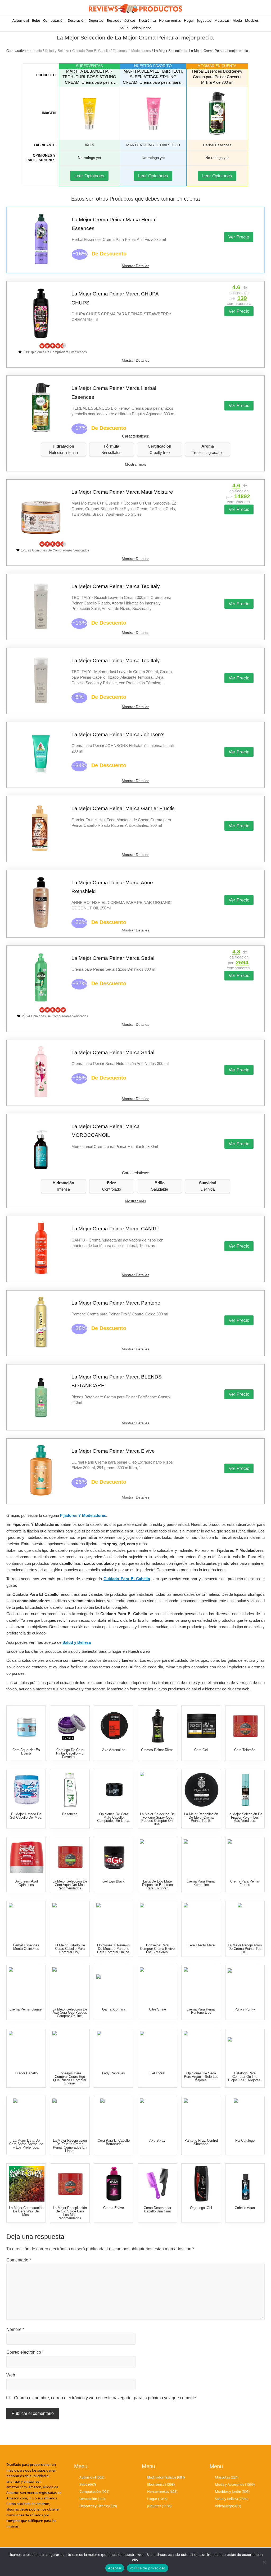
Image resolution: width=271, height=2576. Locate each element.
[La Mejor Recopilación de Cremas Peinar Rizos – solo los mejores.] (158, 1726)
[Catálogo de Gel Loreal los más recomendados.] (158, 2049)
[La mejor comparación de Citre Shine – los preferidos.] (158, 1985)
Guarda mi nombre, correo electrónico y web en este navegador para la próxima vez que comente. (106, 2398)
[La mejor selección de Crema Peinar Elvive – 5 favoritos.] (114, 2184)
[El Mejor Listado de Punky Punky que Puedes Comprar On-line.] (245, 1985)
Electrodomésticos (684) (166, 2477)
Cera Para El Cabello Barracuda (114, 2142)
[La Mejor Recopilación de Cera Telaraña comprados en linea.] (245, 1726)
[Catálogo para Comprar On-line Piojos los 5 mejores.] (245, 2049)
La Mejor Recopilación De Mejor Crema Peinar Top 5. (201, 1817)
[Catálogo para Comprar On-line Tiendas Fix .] (245, 2116)
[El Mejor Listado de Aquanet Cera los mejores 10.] (27, 1726)
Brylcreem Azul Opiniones (26, 1883)
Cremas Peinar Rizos (157, 1750)
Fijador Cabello (26, 2073)
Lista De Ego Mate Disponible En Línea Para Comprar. (157, 1885)
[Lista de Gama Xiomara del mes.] (114, 1985)
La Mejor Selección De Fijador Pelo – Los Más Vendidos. (245, 1817)
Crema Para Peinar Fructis (245, 1883)
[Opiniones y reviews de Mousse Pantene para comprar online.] (114, 1921)
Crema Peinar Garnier (26, 2009)
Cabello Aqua (245, 2208)
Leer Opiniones (89, 176)
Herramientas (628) (162, 2491)
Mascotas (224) (227, 2477)
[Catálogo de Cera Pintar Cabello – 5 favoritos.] (70, 1726)
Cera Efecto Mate (201, 1945)
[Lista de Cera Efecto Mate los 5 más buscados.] (202, 1921)
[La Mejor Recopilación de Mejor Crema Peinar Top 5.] (202, 1790)
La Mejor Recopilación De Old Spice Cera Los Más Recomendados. (70, 2213)
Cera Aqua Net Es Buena (26, 1752)
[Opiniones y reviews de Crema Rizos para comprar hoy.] (202, 1857)
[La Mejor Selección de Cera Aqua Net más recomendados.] (70, 1857)
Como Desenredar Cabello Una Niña (157, 2210)
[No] (264, 2562)
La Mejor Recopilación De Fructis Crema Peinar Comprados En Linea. (70, 2146)
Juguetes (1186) (159, 2506)
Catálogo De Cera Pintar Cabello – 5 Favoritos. (70, 1753)
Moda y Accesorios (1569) (235, 2484)
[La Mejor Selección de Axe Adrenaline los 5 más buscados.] (114, 1726)
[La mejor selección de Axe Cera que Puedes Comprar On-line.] (70, 1985)
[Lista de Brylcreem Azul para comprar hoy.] (27, 1857)
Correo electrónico (25, 2352)
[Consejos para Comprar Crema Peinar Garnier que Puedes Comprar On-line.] (27, 1985)
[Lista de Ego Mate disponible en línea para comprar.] (158, 1857)
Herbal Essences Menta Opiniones (26, 1947)
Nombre (15, 2329)
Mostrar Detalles (135, 266)
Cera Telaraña (245, 1750)
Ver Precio (239, 237)
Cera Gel (201, 1750)
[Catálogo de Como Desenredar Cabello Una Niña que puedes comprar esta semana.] (158, 2184)
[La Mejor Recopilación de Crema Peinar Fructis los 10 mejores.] (245, 1857)
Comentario (19, 2260)
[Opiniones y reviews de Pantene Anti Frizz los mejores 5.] (202, 2116)
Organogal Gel (201, 2208)
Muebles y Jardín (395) (232, 2491)
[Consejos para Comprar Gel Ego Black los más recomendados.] (114, 1857)
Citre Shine (157, 2009)
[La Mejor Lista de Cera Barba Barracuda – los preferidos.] (27, 2116)
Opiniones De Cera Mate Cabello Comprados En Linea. (114, 1817)
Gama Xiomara (114, 2009)
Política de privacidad (148, 2568)
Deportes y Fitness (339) (98, 2506)
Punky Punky (245, 2009)
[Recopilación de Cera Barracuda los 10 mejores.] (114, 2116)
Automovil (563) (92, 2477)
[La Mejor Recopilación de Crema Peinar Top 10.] (245, 1921)
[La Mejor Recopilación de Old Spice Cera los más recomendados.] (70, 2184)
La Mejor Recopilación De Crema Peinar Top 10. (245, 1949)
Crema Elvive (114, 2208)
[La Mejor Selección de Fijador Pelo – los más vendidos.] (245, 1790)
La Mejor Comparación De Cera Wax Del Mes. (26, 2211)
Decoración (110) (92, 2499)
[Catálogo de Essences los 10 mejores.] (70, 1790)
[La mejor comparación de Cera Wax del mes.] (27, 2184)
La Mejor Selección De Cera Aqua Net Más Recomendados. (70, 1885)
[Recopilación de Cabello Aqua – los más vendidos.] (245, 2184)
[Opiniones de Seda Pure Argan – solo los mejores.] (202, 2049)
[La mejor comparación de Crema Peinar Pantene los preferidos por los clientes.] (202, 1985)
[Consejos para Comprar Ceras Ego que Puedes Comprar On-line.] (70, 2049)
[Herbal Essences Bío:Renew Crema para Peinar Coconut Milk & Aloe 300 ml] (217, 113)
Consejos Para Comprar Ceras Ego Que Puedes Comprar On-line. (70, 2078)
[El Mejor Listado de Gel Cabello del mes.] (27, 1790)
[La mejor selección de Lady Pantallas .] (114, 2049)
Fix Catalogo (245, 2140)
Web (11, 2375)
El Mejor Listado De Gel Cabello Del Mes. (26, 1816)
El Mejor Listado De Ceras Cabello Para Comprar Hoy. (70, 1949)
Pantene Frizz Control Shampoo (201, 2142)
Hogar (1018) (157, 2499)
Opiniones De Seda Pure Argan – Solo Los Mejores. (201, 2077)
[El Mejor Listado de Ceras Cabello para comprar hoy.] (70, 1921)
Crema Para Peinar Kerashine (201, 1883)
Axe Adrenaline (114, 1750)
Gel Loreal (157, 2073)
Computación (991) (94, 2491)
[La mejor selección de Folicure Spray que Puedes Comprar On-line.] (158, 1790)
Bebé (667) (88, 2484)
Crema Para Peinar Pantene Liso (201, 2011)
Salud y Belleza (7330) (232, 2499)
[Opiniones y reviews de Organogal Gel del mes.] (202, 2184)
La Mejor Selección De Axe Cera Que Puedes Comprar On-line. (70, 2013)
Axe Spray (157, 2140)
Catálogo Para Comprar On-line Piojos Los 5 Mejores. (245, 2077)
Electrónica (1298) (161, 2484)
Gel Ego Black (114, 1881)
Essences (70, 1814)
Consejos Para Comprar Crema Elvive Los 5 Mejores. (157, 1949)
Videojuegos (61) (228, 2506)
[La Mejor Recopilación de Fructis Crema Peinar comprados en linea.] (70, 2116)
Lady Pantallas (114, 2073)
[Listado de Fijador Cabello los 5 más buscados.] (27, 2049)
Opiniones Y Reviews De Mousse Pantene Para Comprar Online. (114, 1949)
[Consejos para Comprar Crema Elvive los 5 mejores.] (158, 1921)
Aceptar (115, 2568)
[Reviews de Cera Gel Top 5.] (202, 1726)
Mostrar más (135, 464)
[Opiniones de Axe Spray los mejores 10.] (158, 2116)
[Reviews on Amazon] (53, 346)
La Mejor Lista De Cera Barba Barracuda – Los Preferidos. (26, 2144)
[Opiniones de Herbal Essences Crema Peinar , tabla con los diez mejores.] (27, 1921)
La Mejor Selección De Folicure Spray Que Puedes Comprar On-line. (157, 1819)
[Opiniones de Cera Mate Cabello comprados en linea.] (114, 1790)
